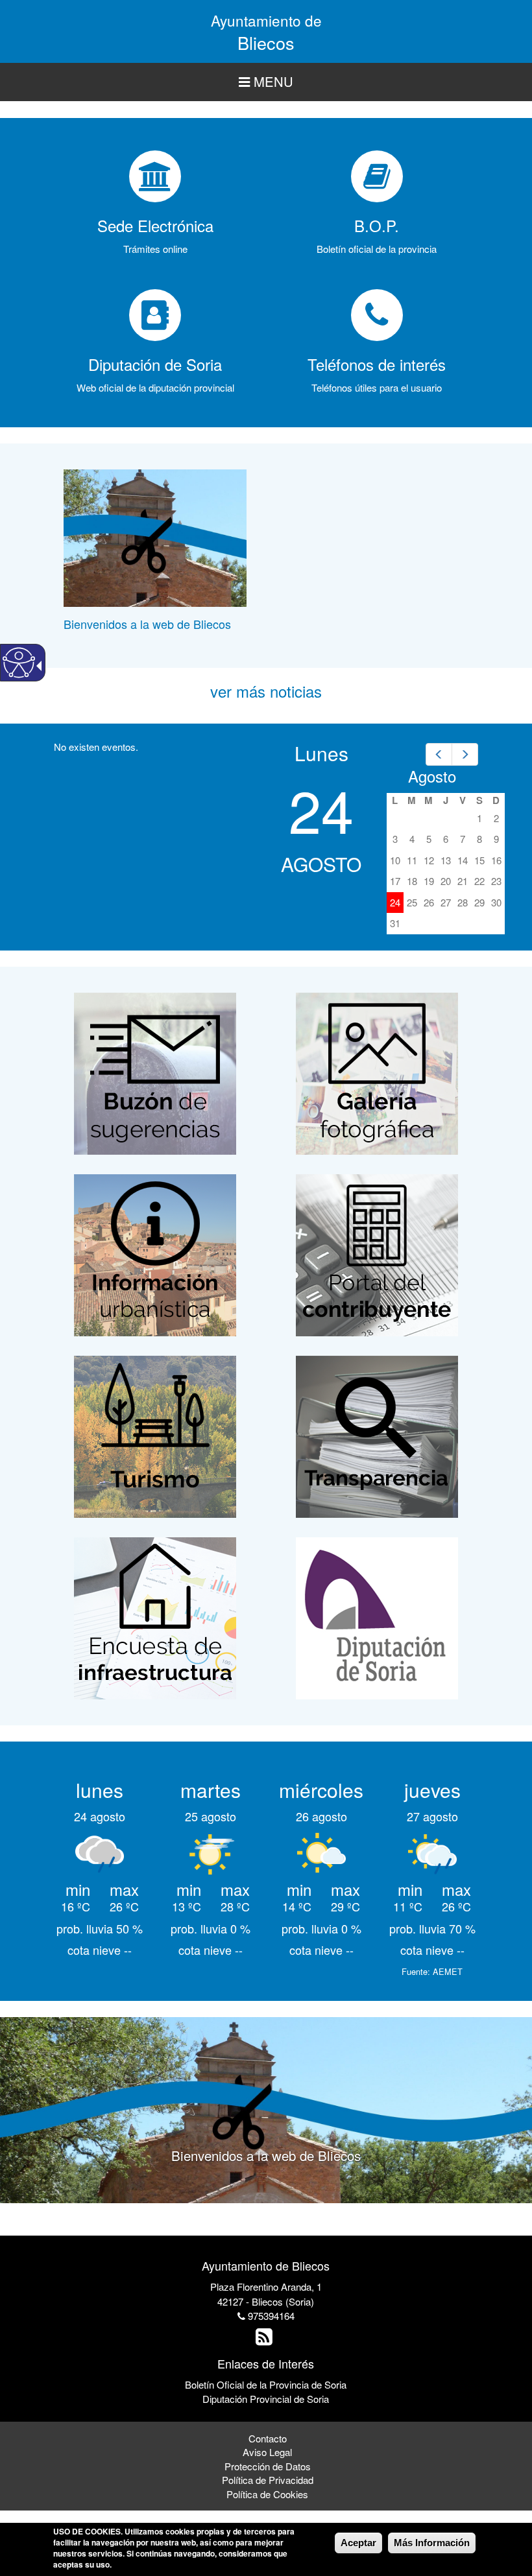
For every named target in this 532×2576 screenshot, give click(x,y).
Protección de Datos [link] (268, 2466)
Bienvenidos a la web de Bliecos (147, 624)
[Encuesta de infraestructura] (155, 1617)
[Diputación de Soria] (377, 1617)
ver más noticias (266, 691)
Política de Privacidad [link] (268, 2480)
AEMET (448, 1971)
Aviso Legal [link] (267, 2452)
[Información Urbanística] (155, 1254)
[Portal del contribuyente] (377, 1254)
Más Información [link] (432, 2543)
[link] (439, 754)
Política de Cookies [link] (267, 2494)
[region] (266, 82)
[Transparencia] (377, 1435)
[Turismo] (155, 1435)
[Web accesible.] (19, 663)
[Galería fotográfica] (377, 1072)
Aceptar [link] (358, 2543)
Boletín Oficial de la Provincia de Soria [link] (266, 2384)
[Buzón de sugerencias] (155, 1072)
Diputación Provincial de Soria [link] (266, 2399)
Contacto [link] (268, 2438)
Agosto (432, 776)
